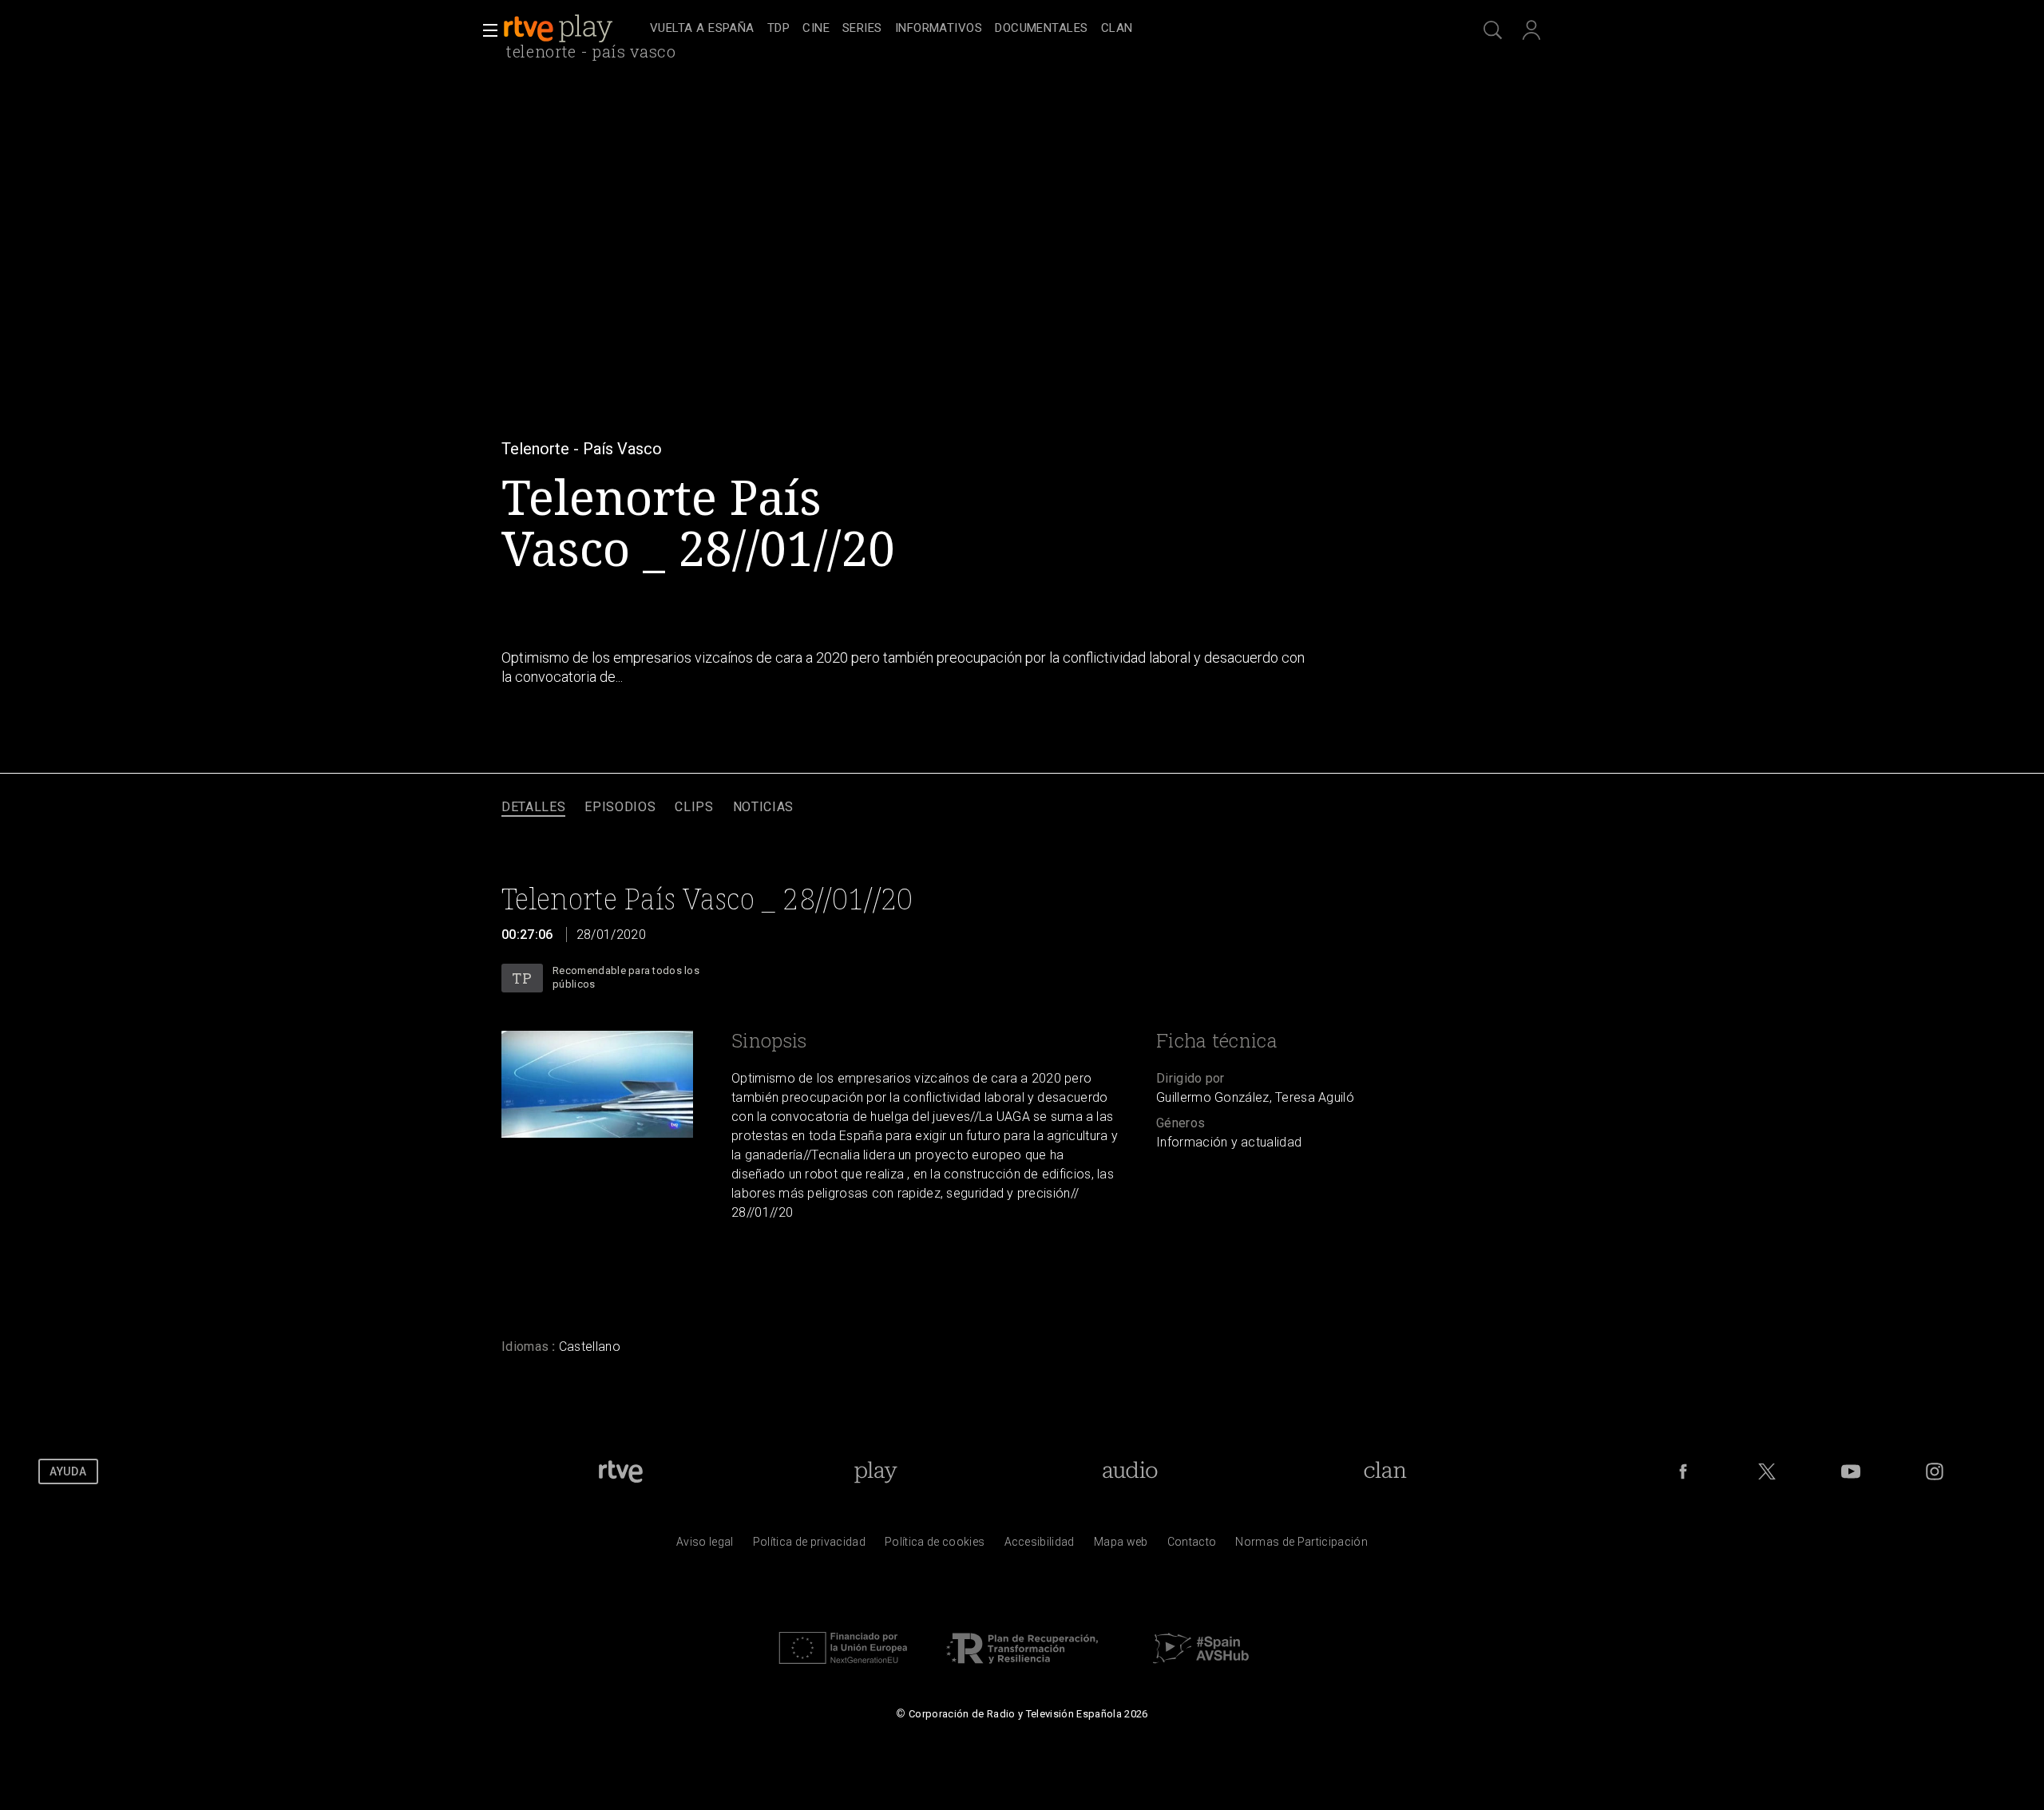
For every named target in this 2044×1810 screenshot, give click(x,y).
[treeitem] (702, 29)
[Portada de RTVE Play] (560, 29)
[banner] (573, 29)
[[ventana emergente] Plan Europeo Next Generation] (843, 1668)
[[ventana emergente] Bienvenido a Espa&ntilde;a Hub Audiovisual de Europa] (1201, 1668)
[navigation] (1040, 29)
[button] (485, 30)
